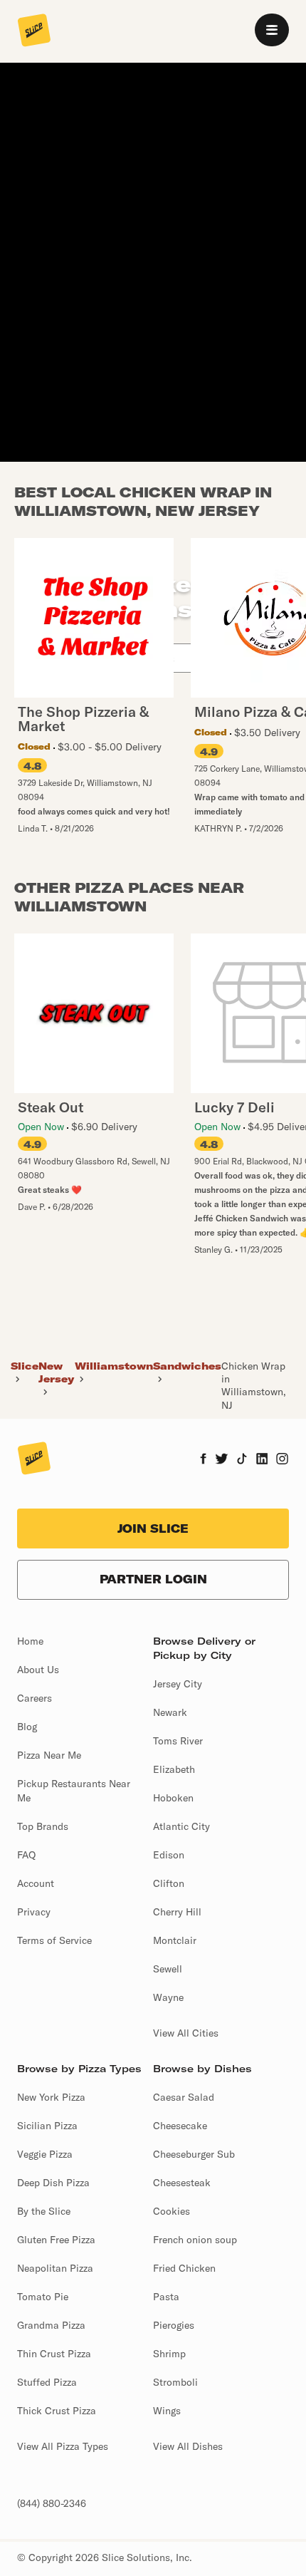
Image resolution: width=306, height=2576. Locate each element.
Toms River (178, 1741)
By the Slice (44, 2211)
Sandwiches (187, 1366)
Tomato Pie (43, 2297)
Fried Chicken (184, 2268)
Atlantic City (181, 1826)
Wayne (168, 1997)
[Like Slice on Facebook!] (203, 1460)
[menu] (272, 30)
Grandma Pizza (51, 2325)
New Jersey (56, 1372)
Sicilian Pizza (47, 2126)
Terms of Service (54, 1940)
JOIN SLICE (153, 1528)
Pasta (166, 2297)
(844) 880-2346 (52, 2503)
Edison (169, 1855)
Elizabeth (174, 1769)
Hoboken (173, 1798)
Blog (27, 1727)
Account (36, 1883)
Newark (170, 1712)
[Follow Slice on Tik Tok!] (242, 1460)
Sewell (168, 1969)
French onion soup (195, 2240)
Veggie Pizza (45, 2154)
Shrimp (169, 2354)
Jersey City (178, 1684)
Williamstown (114, 1366)
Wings (167, 2411)
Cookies (172, 2211)
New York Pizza (51, 2097)
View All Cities (186, 2033)
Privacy (34, 1912)
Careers (35, 1698)
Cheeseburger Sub (194, 2154)
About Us (38, 1670)
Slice (25, 1366)
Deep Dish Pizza (53, 2183)
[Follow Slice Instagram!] (283, 1460)
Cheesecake (180, 2126)
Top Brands (43, 1826)
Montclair (175, 1940)
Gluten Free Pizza (56, 2240)
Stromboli (175, 2382)
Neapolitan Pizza (55, 2268)
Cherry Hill (177, 1912)
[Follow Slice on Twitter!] (222, 1460)
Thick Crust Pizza (57, 2411)
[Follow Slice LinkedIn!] (262, 1460)
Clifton (169, 1883)
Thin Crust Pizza (54, 2354)
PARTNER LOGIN (153, 1579)
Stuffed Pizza (47, 2382)
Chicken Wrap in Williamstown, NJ (254, 1386)
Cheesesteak (182, 2183)
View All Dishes (188, 2446)
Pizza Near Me (49, 1755)
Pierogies (174, 2325)
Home (30, 1641)
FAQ (26, 1855)
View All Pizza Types (63, 2446)
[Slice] (34, 31)
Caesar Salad (184, 2097)
